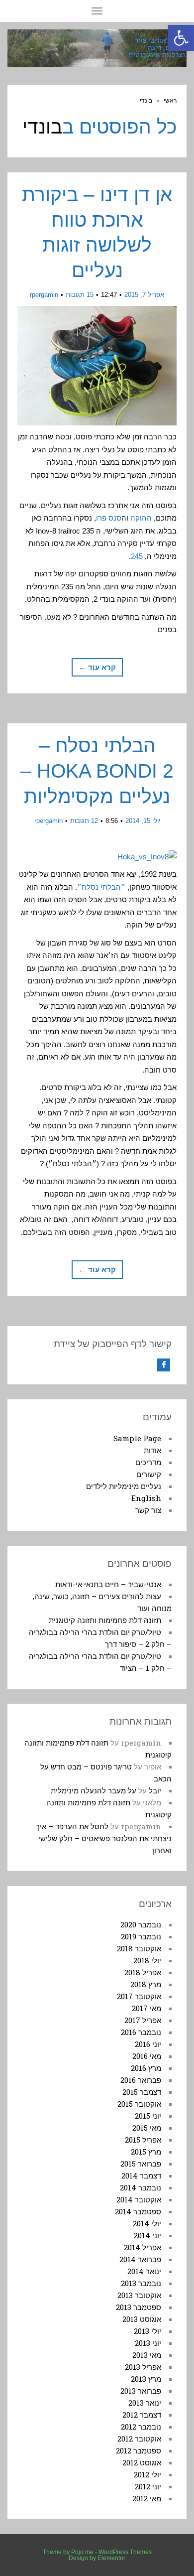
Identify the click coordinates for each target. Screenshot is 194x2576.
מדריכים (148, 1462)
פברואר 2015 (141, 2164)
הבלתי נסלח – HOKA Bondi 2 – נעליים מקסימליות (97, 771)
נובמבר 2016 (141, 2032)
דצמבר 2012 (142, 2415)
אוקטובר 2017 (139, 1996)
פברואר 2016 (141, 2080)
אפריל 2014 (143, 2247)
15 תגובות (80, 295)
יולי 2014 (147, 2223)
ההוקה (141, 518)
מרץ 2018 (146, 1984)
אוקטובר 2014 (139, 2199)
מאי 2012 (147, 2498)
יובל (155, 1790)
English (146, 1498)
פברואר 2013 (141, 2391)
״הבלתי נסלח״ (101, 887)
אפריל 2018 (143, 1972)
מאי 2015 (147, 2128)
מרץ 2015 (146, 2152)
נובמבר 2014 (141, 2187)
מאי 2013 (147, 2355)
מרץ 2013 (146, 2379)
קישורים (149, 1474)
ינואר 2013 (145, 2403)
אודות (152, 1450)
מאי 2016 (147, 2056)
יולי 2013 (147, 2331)
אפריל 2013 (143, 2367)
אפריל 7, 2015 (144, 295)
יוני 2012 (148, 2486)
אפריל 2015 (143, 2140)
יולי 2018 (147, 1960)
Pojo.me (82, 2552)
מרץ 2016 (146, 2068)
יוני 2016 (148, 2044)
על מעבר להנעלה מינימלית (94, 1790)
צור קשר (148, 1510)
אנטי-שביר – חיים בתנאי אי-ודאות (108, 1584)
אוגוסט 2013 (142, 2319)
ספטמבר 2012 (139, 2450)
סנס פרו (109, 518)
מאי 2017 (146, 2008)
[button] (181, 38)
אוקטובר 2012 (139, 2439)
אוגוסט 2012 (142, 2462)
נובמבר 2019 (141, 1936)
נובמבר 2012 (141, 2427)
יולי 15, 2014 (143, 821)
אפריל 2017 (143, 2020)
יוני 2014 (147, 2235)
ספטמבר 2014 (138, 2211)
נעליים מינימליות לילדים (124, 1486)
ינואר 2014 (144, 2271)
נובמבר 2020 (141, 1924)
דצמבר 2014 (141, 2175)
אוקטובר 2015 (139, 2104)
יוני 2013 (148, 2343)
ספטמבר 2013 (139, 2307)
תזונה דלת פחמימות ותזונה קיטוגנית (105, 1620)
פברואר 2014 (140, 2259)
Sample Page (137, 1438)
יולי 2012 (147, 2474)
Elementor (111, 2558)
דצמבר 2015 (142, 2092)
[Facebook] (164, 1365)
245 (137, 556)
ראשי (170, 101)
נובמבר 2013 (141, 2283)
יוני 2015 (148, 2116)
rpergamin (44, 295)
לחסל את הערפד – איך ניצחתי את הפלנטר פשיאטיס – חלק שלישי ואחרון (104, 1838)
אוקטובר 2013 (139, 2295)
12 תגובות (84, 821)
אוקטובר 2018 (139, 1948)
